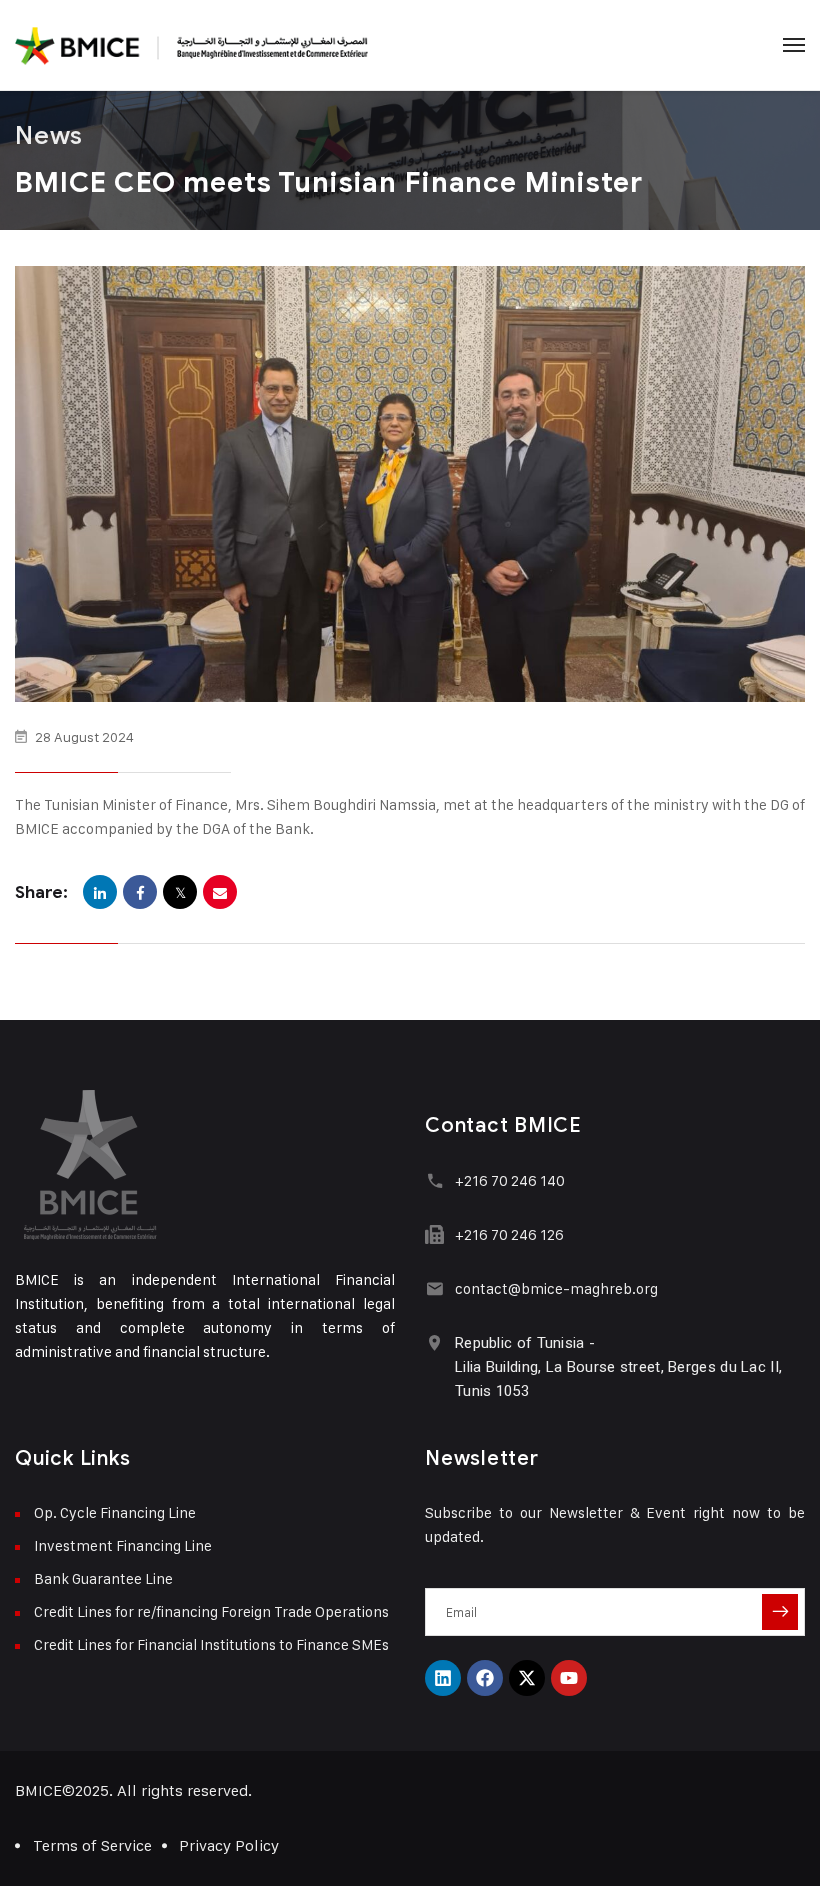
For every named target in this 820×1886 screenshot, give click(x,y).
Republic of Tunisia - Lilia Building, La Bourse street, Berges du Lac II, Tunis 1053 (618, 1367)
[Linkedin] (443, 1678)
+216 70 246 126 (509, 1234)
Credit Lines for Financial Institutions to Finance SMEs (211, 1644)
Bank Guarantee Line (103, 1578)
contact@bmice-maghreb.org (556, 1288)
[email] (220, 892)
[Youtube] (569, 1678)
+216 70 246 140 (510, 1180)
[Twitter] (180, 892)
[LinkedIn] (100, 892)
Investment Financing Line (123, 1545)
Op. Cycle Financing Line (115, 1512)
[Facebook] (140, 892)
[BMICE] (191, 45)
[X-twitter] (527, 1678)
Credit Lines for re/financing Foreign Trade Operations (211, 1611)
